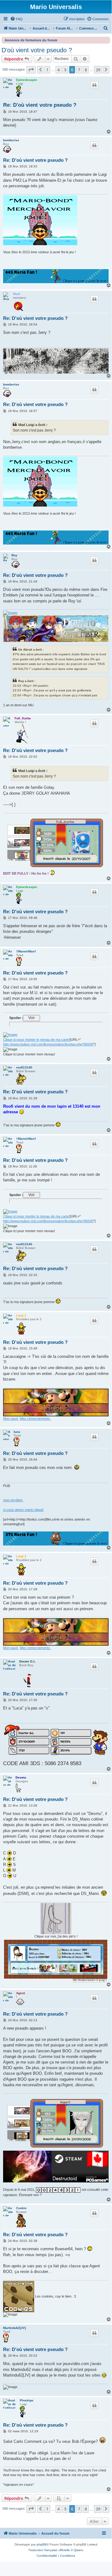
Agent (20, 1993)
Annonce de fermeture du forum (31, 40)
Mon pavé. (11, 1419)
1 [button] (47, 70)
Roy (14, 555)
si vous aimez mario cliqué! (23, 1510)
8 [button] (86, 70)
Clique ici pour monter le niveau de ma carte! (36, 1040)
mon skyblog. (13, 1500)
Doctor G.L (27, 1661)
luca (17, 1432)
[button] (31, 70)
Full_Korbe (23, 718)
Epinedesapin (27, 80)
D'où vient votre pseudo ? (37, 50)
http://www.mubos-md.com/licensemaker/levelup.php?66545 (48, 1044)
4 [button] (58, 70)
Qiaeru (79, 2550)
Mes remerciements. (35, 1419)
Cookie (21, 2208)
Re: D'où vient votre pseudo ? (40, 105)
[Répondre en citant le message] (94, 85)
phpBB (42, 2544)
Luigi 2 (21, 1315)
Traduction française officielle (49, 2550)
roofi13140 (24, 1067)
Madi (17, 294)
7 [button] (79, 70)
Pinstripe (27, 2400)
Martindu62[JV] (14, 2328)
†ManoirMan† (26, 951)
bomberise (11, 140)
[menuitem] (16, 19)
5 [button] (65, 70)
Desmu (21, 1777)
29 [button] (98, 70)
